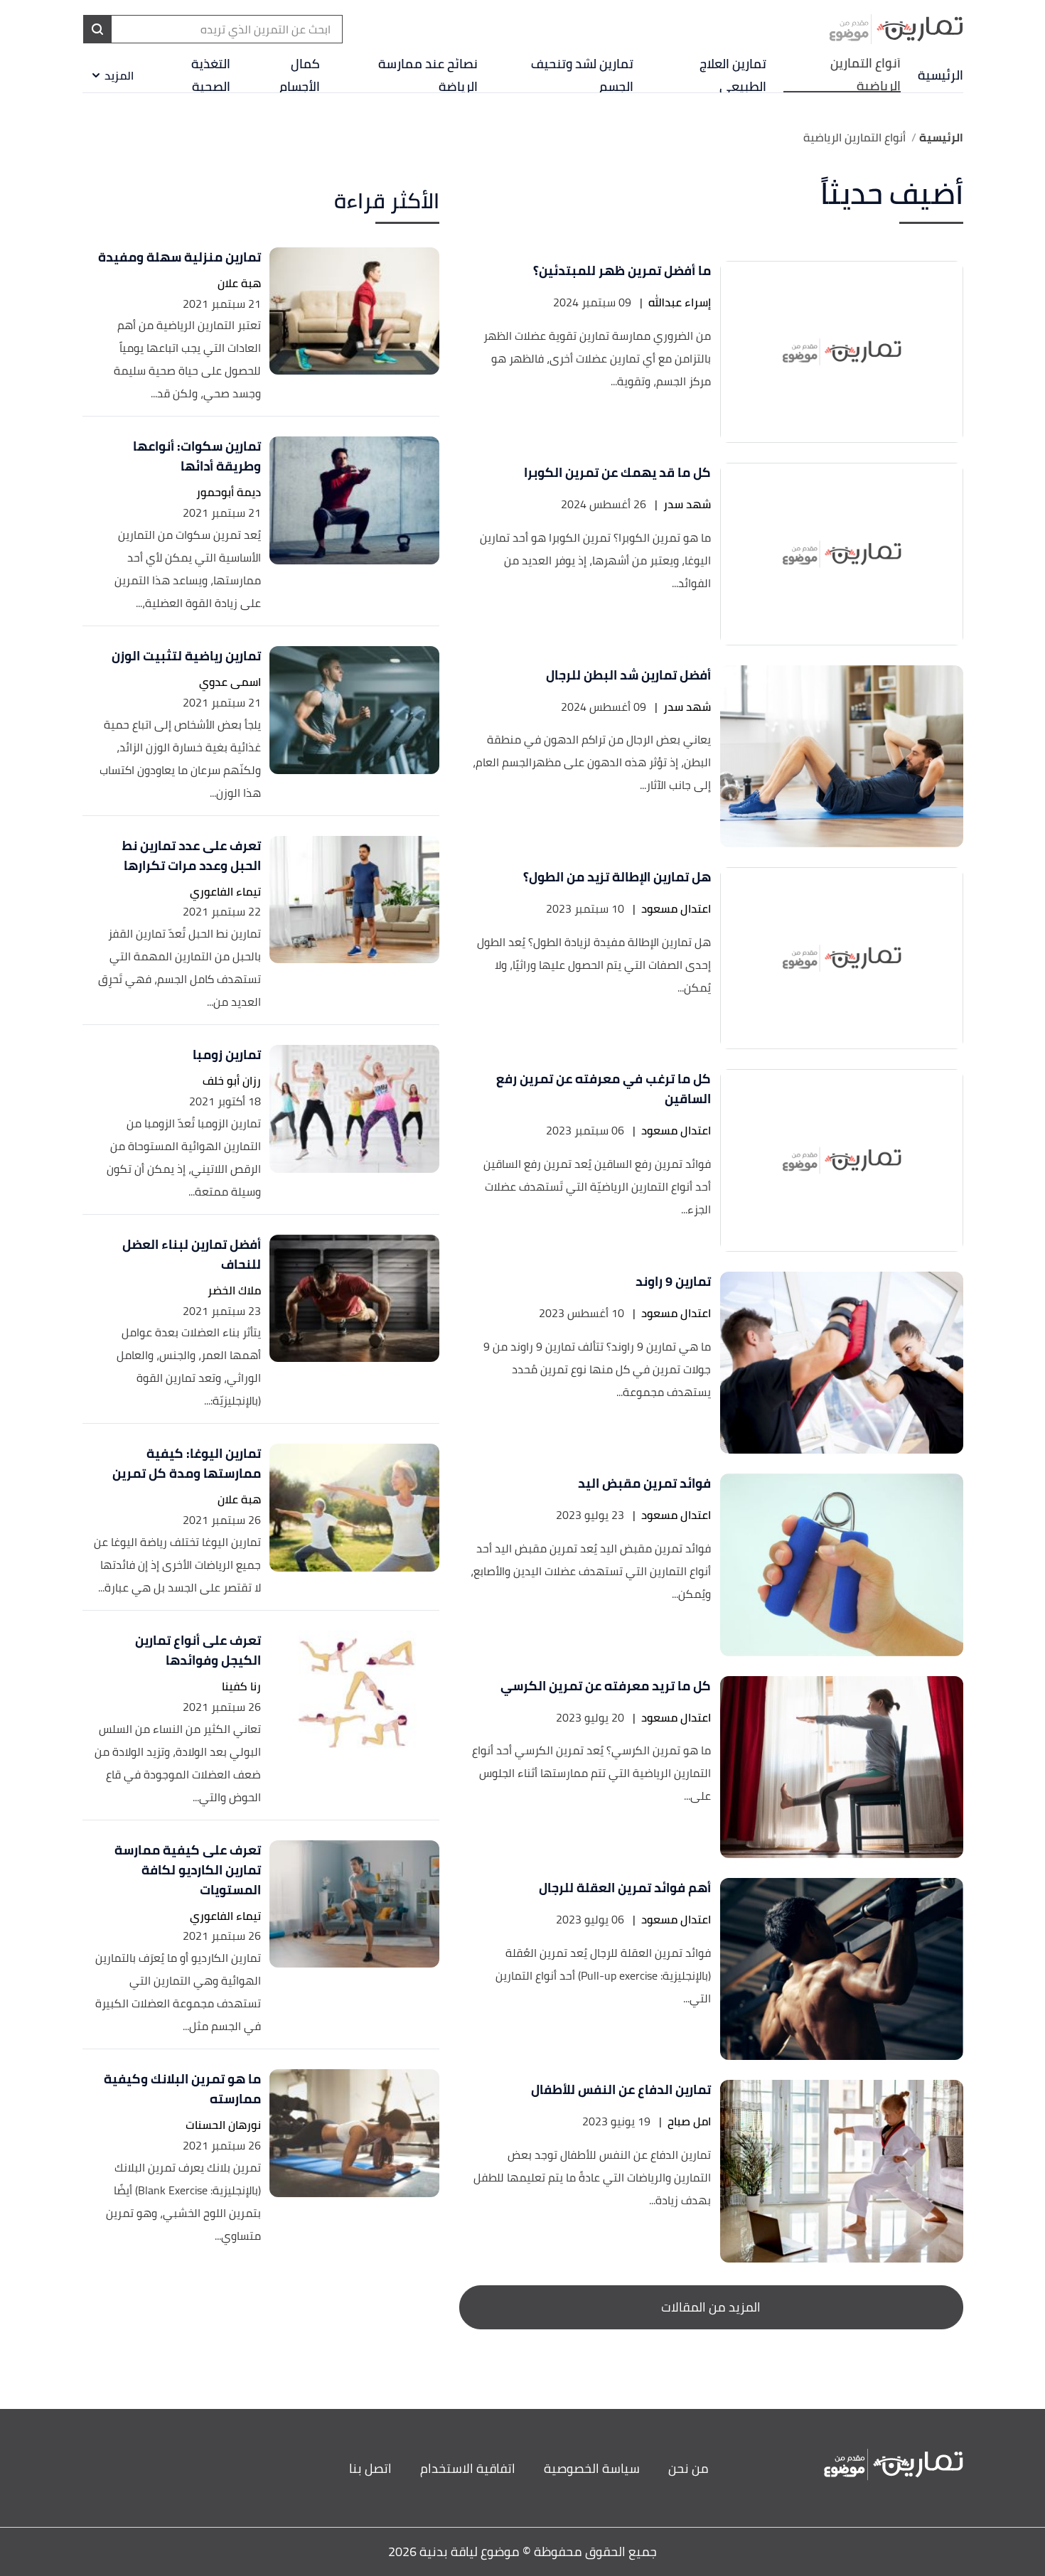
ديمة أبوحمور (229, 492)
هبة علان (239, 283)
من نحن (688, 2468)
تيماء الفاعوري (225, 892)
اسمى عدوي (230, 682)
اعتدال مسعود (676, 909)
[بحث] (97, 29)
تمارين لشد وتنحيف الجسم (582, 75)
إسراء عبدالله (680, 302)
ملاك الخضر (234, 1290)
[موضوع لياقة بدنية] (896, 29)
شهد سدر (687, 504)
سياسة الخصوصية (592, 2468)
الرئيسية (940, 75)
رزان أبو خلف (232, 1081)
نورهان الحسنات (223, 2125)
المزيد (119, 75)
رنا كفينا (241, 1686)
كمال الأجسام (300, 75)
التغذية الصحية (211, 75)
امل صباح (689, 2121)
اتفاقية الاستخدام (468, 2468)
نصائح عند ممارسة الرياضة (428, 75)
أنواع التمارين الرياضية (865, 75)
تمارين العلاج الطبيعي (733, 75)
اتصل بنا (370, 2468)
